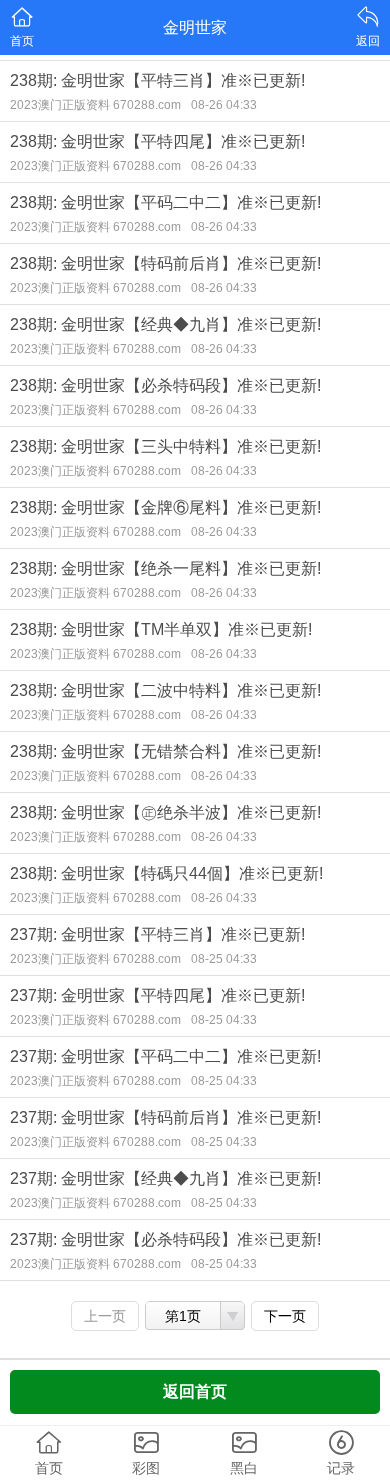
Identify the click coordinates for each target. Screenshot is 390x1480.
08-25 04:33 (224, 959)
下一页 (285, 1316)
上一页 (105, 1316)
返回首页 (195, 1391)
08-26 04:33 (224, 105)
